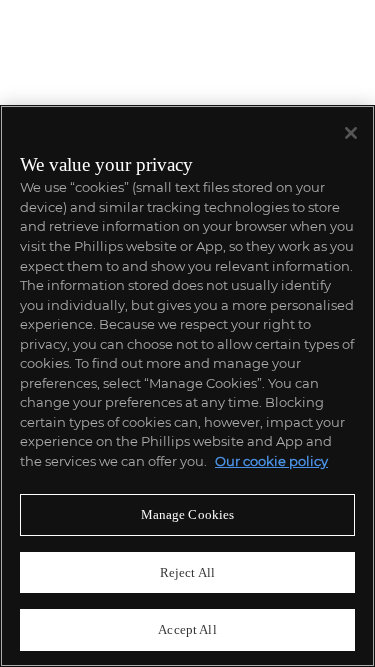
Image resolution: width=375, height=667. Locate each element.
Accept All (187, 629)
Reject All (187, 572)
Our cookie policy (271, 461)
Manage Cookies (188, 514)
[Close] (351, 133)
